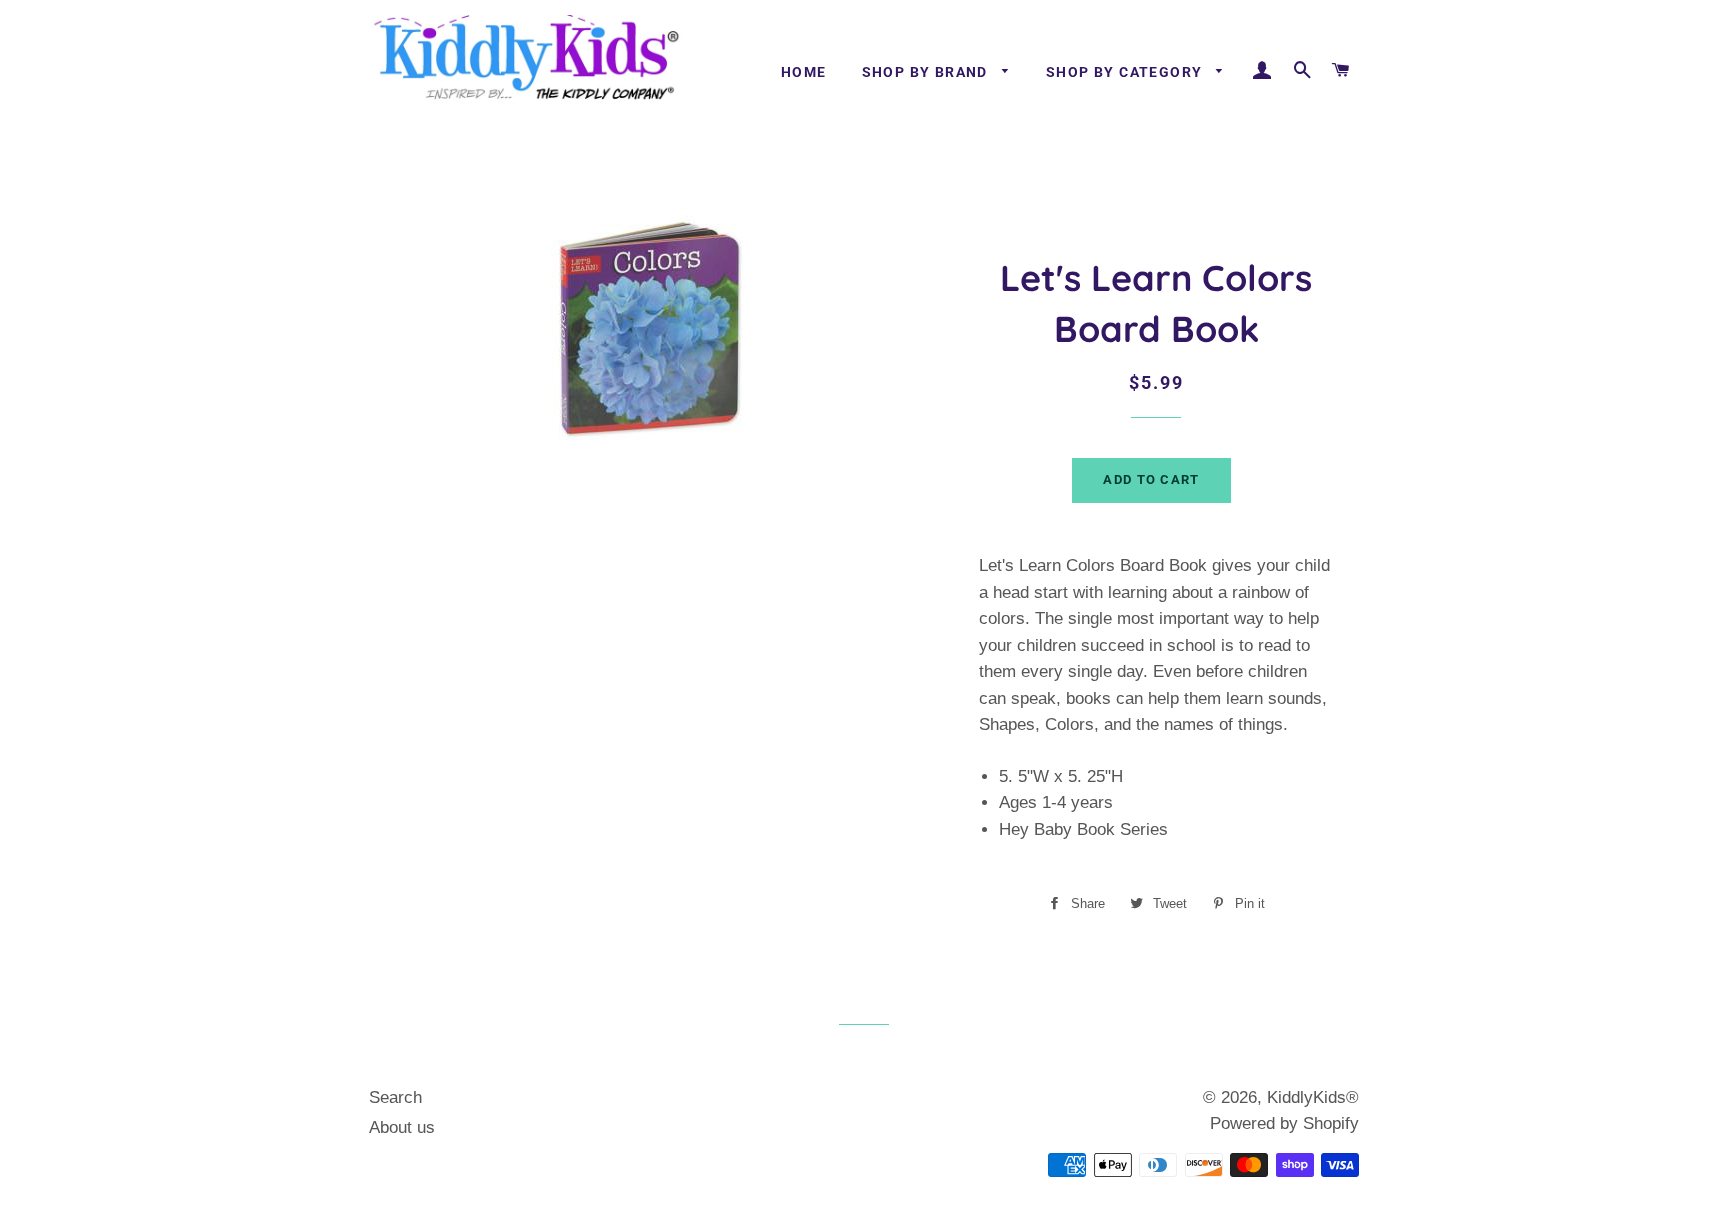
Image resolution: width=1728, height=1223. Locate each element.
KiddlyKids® (1313, 1097)
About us (402, 1127)
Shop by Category (1126, 72)
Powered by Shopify (1284, 1123)
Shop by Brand (927, 72)
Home (804, 72)
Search (395, 1097)
